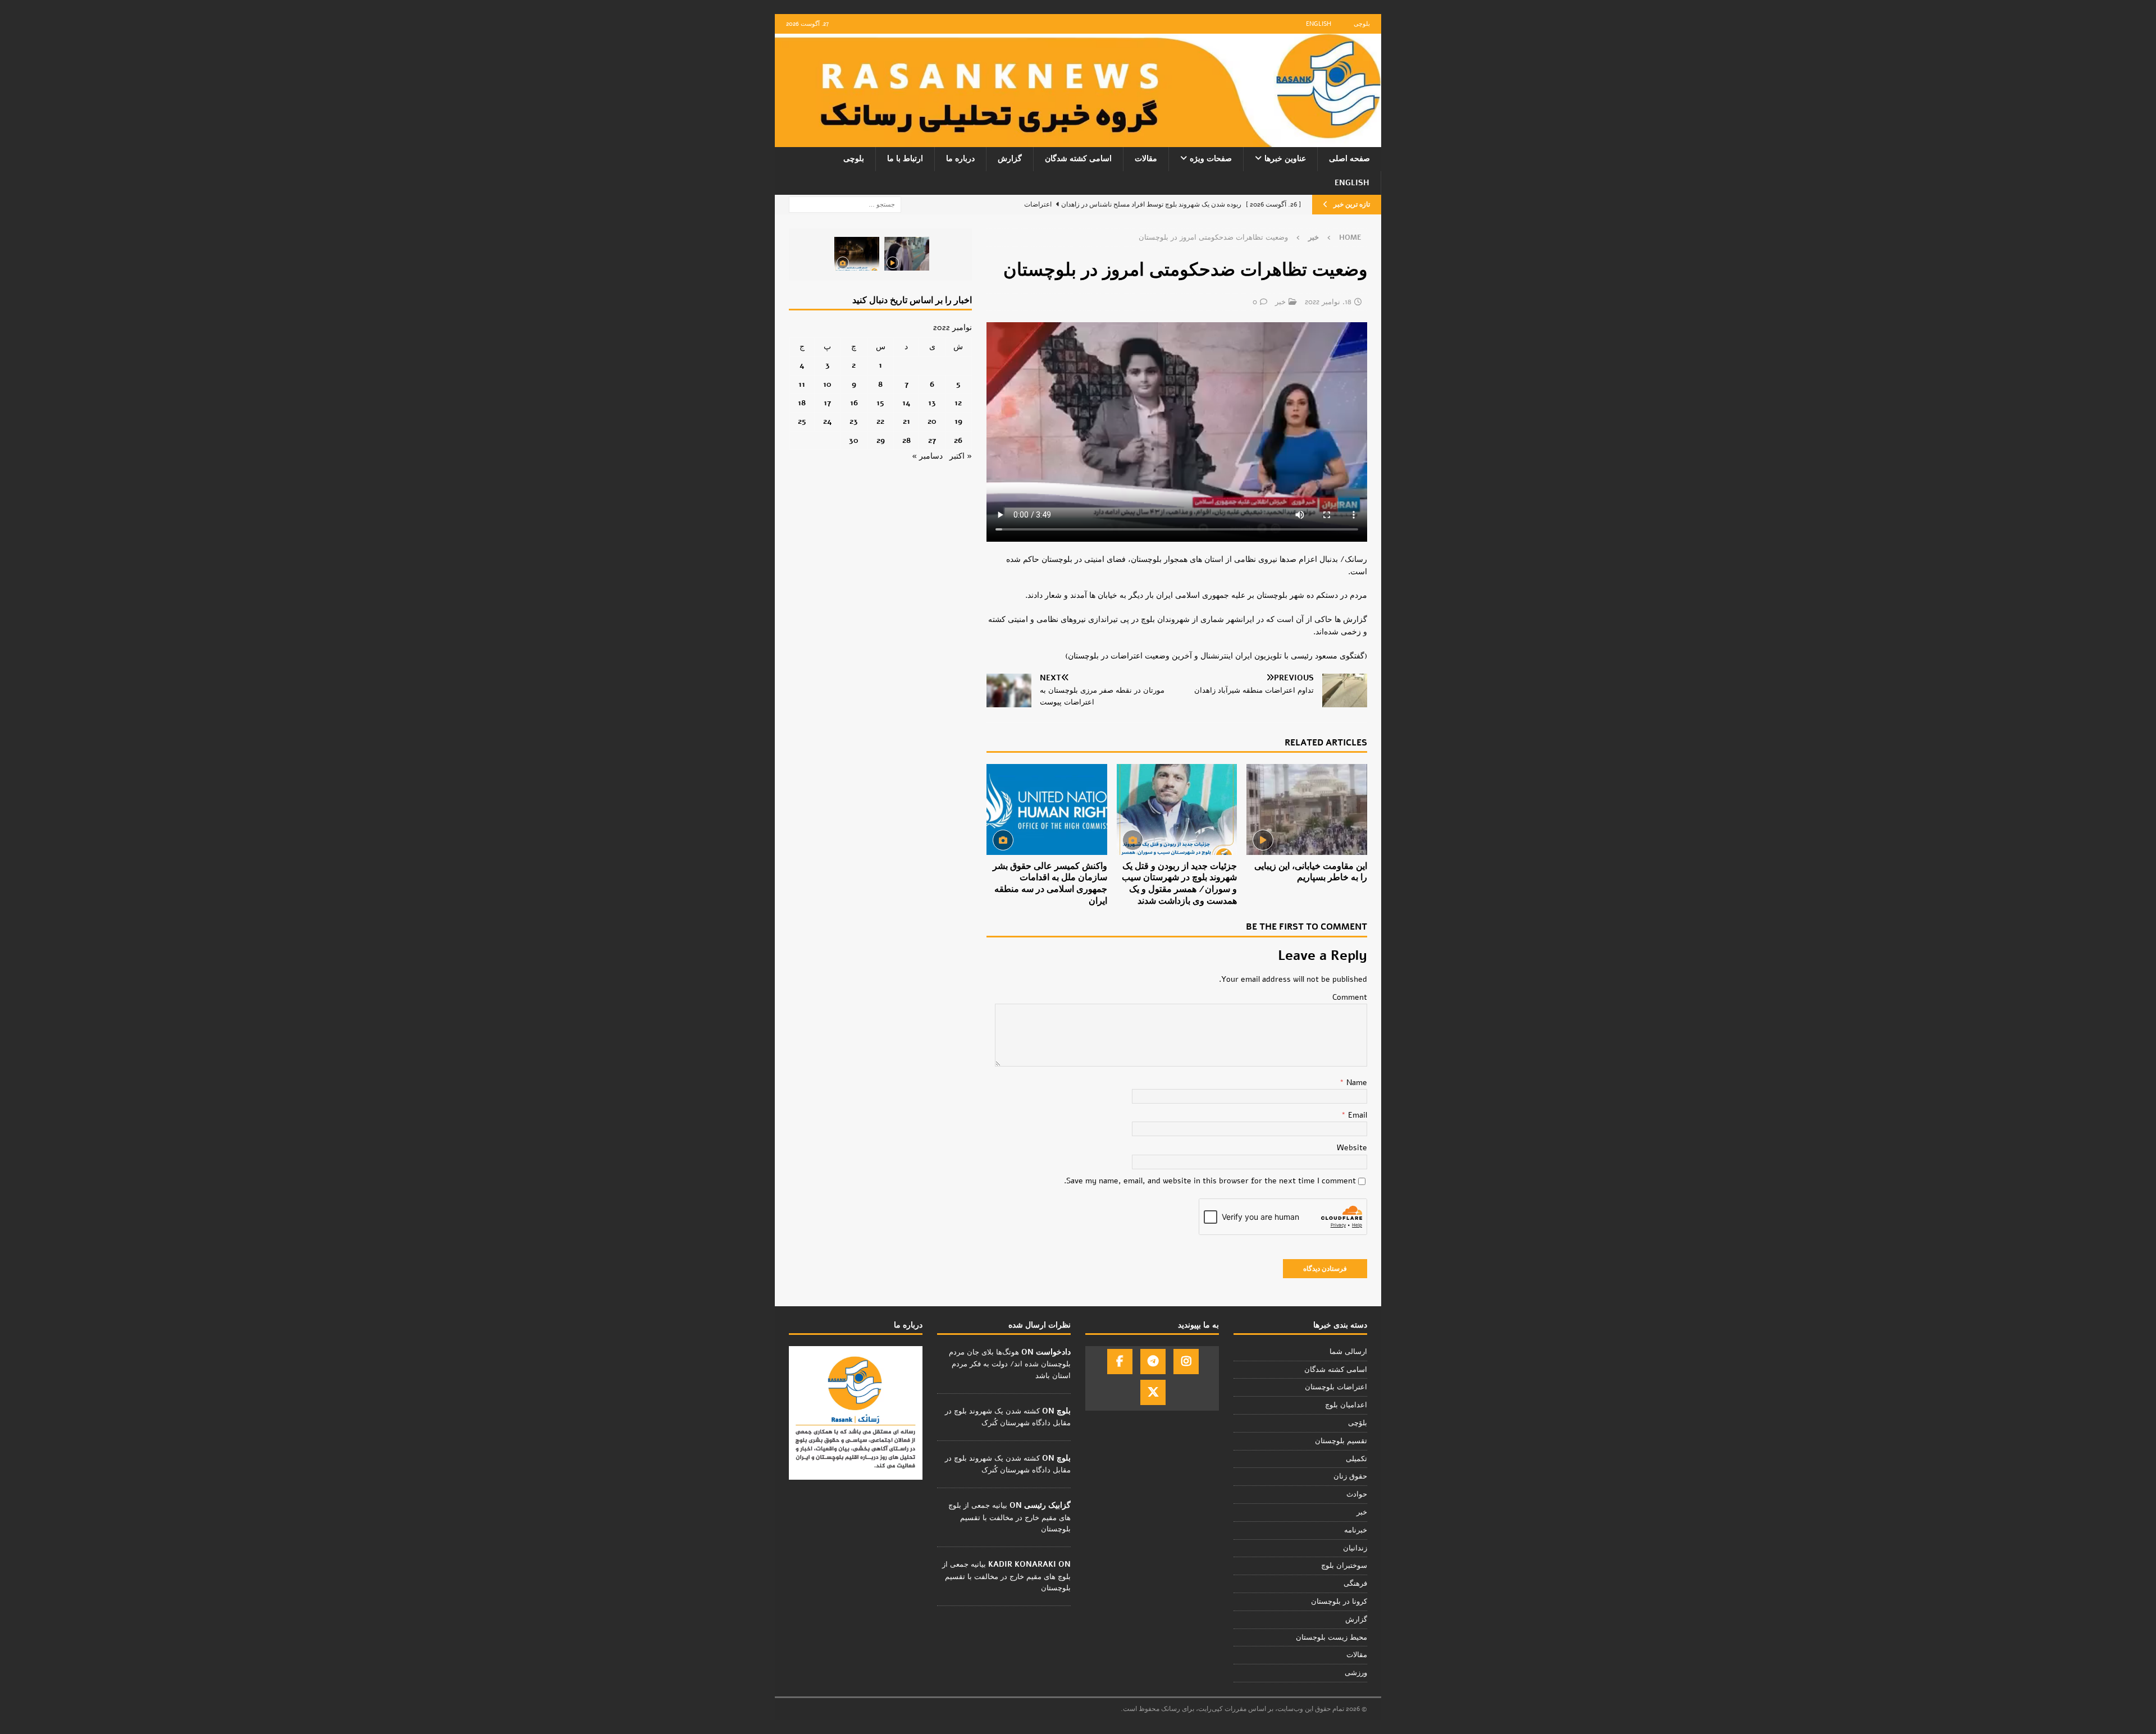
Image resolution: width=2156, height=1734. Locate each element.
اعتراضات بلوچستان (1336, 1387)
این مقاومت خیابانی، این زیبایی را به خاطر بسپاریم (1311, 872)
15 (880, 403)
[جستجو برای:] (845, 204)
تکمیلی (1356, 1459)
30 (854, 440)
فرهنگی (1355, 1584)
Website (1352, 1148)
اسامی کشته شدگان (1078, 159)
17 (827, 403)
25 (802, 421)
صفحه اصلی (1349, 159)
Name (1356, 1083)
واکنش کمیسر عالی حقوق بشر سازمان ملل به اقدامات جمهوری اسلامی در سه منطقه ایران (1050, 884)
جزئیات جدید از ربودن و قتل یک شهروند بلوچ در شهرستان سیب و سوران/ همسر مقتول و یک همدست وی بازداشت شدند (1179, 884)
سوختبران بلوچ (1344, 1566)
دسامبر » (927, 456)
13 (932, 403)
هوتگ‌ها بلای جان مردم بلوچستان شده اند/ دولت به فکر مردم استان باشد (1010, 1364)
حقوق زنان (1350, 1476)
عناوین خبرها (1285, 159)
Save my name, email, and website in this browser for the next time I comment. (1210, 1181)
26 (958, 440)
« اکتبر (961, 456)
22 (880, 421)
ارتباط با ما (905, 159)
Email (1356, 1115)
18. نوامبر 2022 (1328, 302)
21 (906, 421)
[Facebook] (1120, 1362)
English (1319, 24)
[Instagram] (1186, 1362)
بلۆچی (1358, 1423)
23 (854, 421)
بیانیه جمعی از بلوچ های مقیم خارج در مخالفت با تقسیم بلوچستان (1010, 1517)
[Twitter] (1153, 1392)
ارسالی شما (1348, 1352)
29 (881, 440)
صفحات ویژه (1211, 159)
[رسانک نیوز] (1078, 141)
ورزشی (1356, 1673)
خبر (1280, 302)
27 (932, 440)
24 (828, 421)
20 (932, 421)
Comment (1350, 997)
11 (802, 384)
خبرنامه (1356, 1530)
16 (854, 403)
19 (958, 421)
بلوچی (1362, 24)
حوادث (1357, 1494)
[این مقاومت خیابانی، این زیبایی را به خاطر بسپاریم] (1307, 809)
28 (906, 440)
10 (827, 384)
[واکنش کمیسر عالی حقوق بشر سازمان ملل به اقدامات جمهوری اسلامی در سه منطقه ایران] (1047, 809)
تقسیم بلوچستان (1341, 1441)
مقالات (1146, 159)
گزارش (1010, 159)
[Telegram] (1153, 1362)
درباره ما (960, 159)
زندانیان (1355, 1548)
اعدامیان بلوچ (1346, 1405)
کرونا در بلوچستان (1339, 1602)
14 (906, 403)
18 (802, 403)
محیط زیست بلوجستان (1331, 1637)
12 (958, 403)
